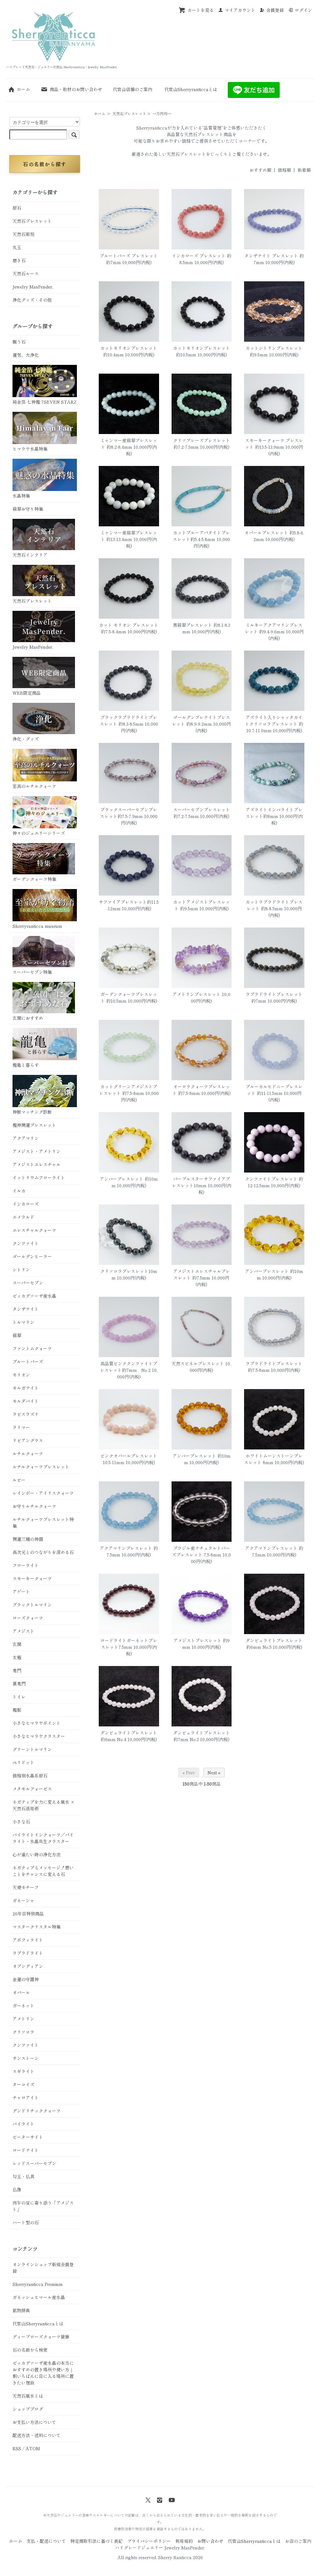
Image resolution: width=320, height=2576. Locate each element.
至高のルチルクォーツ (34, 786)
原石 (17, 208)
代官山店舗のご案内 (132, 89)
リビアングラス (28, 1440)
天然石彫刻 (23, 234)
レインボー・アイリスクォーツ (43, 1493)
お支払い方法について (34, 2422)
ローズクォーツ (28, 1618)
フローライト (26, 1565)
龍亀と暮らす (26, 1065)
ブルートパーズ (28, 1362)
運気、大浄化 (26, 355)
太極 (17, 1657)
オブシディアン (28, 1966)
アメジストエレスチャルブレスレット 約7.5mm (202, 1274)
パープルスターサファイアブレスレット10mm (201, 1182)
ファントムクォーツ (32, 1348)
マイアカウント (240, 10)
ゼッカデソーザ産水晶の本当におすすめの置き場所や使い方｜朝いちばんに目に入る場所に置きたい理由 (43, 2373)
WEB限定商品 (27, 693)
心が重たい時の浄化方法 (37, 1854)
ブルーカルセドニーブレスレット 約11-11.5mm (274, 1090)
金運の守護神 (26, 1979)
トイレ (19, 1697)
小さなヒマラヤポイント (37, 1723)
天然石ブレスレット (129, 113)
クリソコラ (23, 2032)
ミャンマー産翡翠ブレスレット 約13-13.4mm (129, 536)
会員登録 (275, 10)
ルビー (19, 1480)
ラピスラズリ (26, 1414)
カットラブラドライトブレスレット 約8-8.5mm (274, 905)
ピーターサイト (28, 2137)
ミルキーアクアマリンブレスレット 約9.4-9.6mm (274, 628)
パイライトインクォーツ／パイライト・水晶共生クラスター (43, 1838)
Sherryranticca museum (37, 926)
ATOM (33, 2448)
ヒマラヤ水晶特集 (30, 449)
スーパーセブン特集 (32, 972)
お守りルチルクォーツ (34, 1506)
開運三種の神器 (28, 1539)
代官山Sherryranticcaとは (191, 89)
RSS (17, 2448)
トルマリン (23, 1322)
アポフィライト (28, 1940)
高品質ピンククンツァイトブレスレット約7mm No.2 (129, 1367)
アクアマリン (26, 1138)
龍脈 (17, 1710)
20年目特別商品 (28, 1914)
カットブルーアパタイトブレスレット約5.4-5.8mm (201, 536)
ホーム (23, 89)
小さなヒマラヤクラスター (39, 1736)
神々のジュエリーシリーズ (39, 833)
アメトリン (23, 2019)
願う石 (19, 342)
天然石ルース (26, 273)
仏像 (17, 2190)
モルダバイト (26, 1401)
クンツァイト (26, 1243)
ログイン (303, 10)
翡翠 (17, 1335)
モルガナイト (26, 1388)
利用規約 (184, 2541)
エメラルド (23, 1217)
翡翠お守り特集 (28, 509)
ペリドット (23, 1762)
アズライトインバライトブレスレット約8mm (274, 813)
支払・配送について (46, 2541)
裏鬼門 (19, 1684)
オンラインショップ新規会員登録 (43, 2268)
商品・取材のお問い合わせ (76, 89)
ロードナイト (26, 2150)
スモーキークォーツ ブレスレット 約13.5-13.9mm (274, 444)
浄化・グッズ (26, 739)
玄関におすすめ (28, 1018)
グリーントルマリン (32, 1749)
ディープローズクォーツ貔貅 (41, 2337)
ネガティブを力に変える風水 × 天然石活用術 (43, 1805)
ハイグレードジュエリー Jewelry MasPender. (160, 2548)
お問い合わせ (210, 2541)
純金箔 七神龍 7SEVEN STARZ (44, 402)
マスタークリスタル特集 (37, 1927)
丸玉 (17, 247)
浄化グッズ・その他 (32, 300)
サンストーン (26, 2058)
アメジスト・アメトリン (37, 1151)
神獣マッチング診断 (32, 1112)
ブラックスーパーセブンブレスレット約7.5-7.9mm (129, 813)
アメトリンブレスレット (197, 994)
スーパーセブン (28, 1283)
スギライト (23, 2071)
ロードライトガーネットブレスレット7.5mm (129, 1644)
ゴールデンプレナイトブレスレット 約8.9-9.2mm (201, 721)
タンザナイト (26, 1309)
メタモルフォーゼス (32, 1789)
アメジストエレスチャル (37, 1164)
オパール (21, 1992)
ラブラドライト (28, 1953)
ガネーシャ (23, 1900)
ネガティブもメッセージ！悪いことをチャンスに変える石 (43, 1871)
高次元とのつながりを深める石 (43, 1552)
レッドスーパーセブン (34, 2163)
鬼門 (17, 1670)
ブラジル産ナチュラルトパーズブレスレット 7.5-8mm (201, 1551)
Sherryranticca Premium (38, 2284)
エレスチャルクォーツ (34, 1230)
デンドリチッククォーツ (37, 2111)
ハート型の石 (26, 2222)
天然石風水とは (28, 2396)
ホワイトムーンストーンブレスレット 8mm (273, 1459)
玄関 (17, 1644)
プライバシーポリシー (149, 2541)
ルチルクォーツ (28, 1454)
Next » (214, 1772)
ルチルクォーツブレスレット (41, 1467)
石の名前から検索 (30, 2350)
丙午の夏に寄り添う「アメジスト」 (43, 2206)
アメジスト (23, 1631)
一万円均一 (162, 113)
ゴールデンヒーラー (32, 1256)
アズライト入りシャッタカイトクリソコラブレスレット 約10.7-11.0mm (274, 724)
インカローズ (26, 1204)
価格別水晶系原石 (30, 1776)
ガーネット (23, 2006)
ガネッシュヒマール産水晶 (39, 2297)
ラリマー (21, 1427)
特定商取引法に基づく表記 (97, 2541)
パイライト (23, 2124)
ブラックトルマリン (32, 1605)
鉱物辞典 (21, 2310)
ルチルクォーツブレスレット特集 (43, 1523)
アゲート (21, 1592)
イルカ (19, 1191)
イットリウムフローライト (39, 1178)
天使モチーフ (26, 1887)
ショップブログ (28, 2409)
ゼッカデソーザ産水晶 (34, 1296)
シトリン (21, 1270)
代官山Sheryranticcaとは (38, 2323)
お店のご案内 (298, 2541)
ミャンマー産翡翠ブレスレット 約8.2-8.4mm (129, 444)
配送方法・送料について (37, 2435)
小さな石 (21, 1822)
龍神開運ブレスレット (34, 1125)
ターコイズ (23, 2084)
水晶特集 (21, 496)
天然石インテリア (30, 555)
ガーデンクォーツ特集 (34, 879)
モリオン (21, 1375)
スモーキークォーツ (32, 1578)
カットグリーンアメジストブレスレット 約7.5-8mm (128, 1090)
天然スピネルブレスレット (198, 1363)
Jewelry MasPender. (33, 287)
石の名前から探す (45, 164)
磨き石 (19, 260)
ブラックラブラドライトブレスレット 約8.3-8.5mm (129, 721)
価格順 (284, 170)
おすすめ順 (260, 170)
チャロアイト (26, 2098)
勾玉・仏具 (23, 2176)
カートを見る (201, 10)
